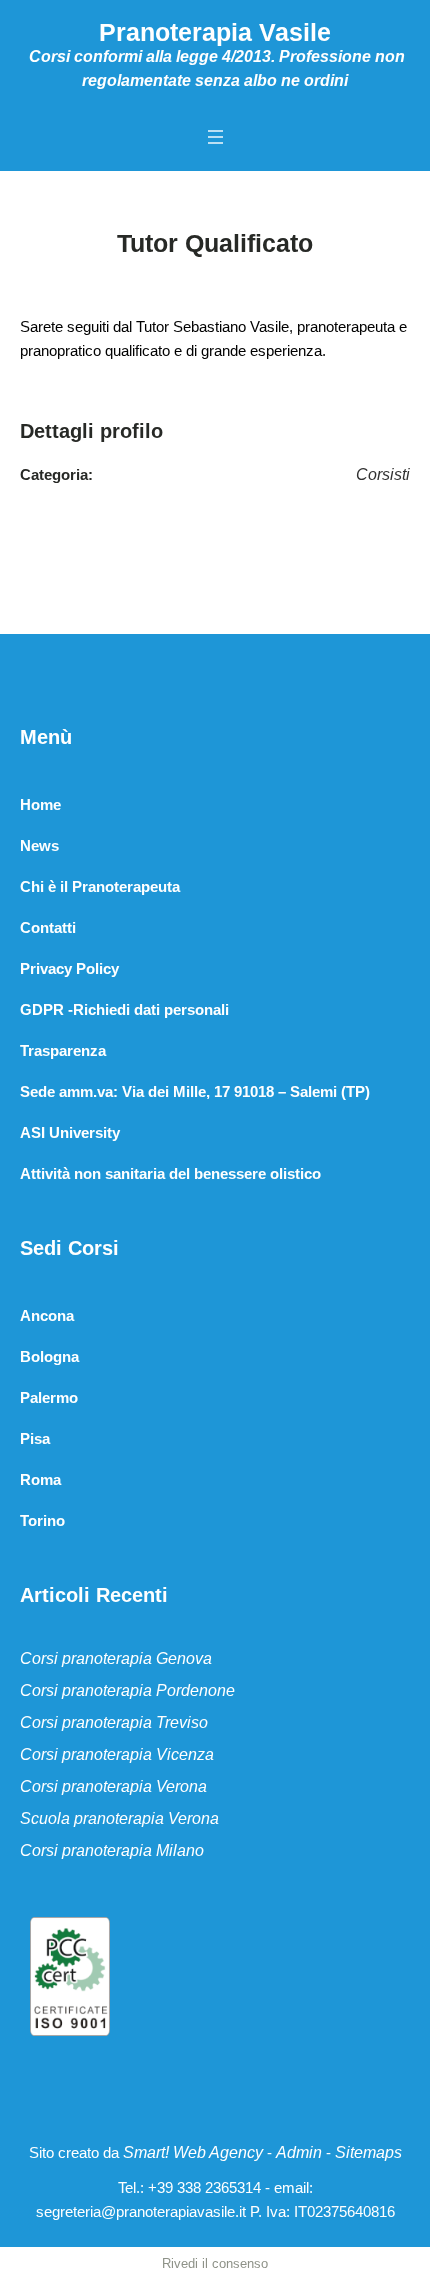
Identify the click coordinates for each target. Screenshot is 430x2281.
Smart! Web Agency (193, 2152)
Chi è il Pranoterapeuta (100, 886)
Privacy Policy (69, 968)
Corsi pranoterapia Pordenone (127, 1690)
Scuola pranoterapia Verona (119, 1818)
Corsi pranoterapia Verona (113, 1786)
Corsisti (383, 474)
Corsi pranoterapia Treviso (114, 1722)
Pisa (35, 1438)
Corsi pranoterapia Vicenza (117, 1754)
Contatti (48, 927)
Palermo (49, 1397)
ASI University (70, 1132)
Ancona (47, 1315)
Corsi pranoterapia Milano (112, 1850)
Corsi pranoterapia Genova (116, 1658)
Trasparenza (63, 1050)
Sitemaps (368, 2152)
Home (40, 804)
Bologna (49, 1356)
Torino (42, 1520)
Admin (299, 2152)
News (39, 845)
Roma (40, 1479)
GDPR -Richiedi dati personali (124, 1009)
